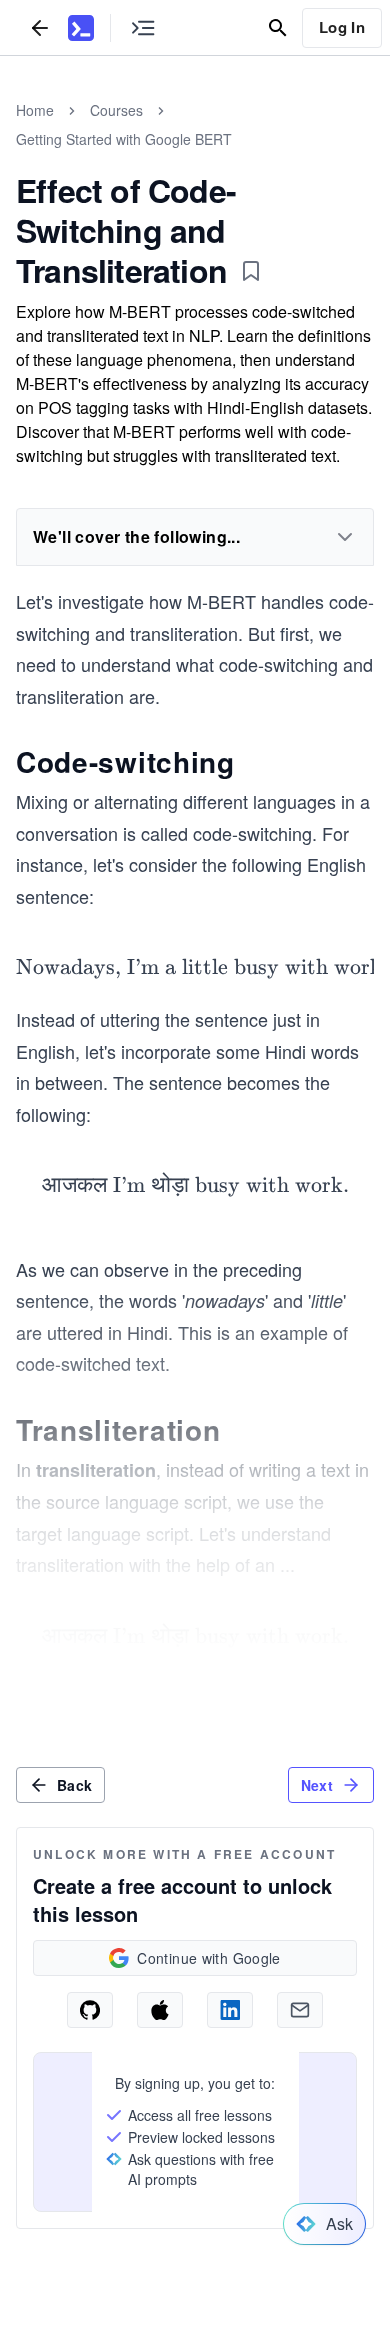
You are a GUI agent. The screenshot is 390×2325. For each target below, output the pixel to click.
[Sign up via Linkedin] (230, 2010)
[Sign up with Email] (300, 2010)
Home (35, 110)
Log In (342, 27)
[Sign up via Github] (90, 2010)
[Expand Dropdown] (345, 537)
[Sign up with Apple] (160, 2010)
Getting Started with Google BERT (124, 139)
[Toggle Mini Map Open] (143, 27)
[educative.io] (81, 28)
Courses (116, 110)
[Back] (40, 27)
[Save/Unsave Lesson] (251, 271)
